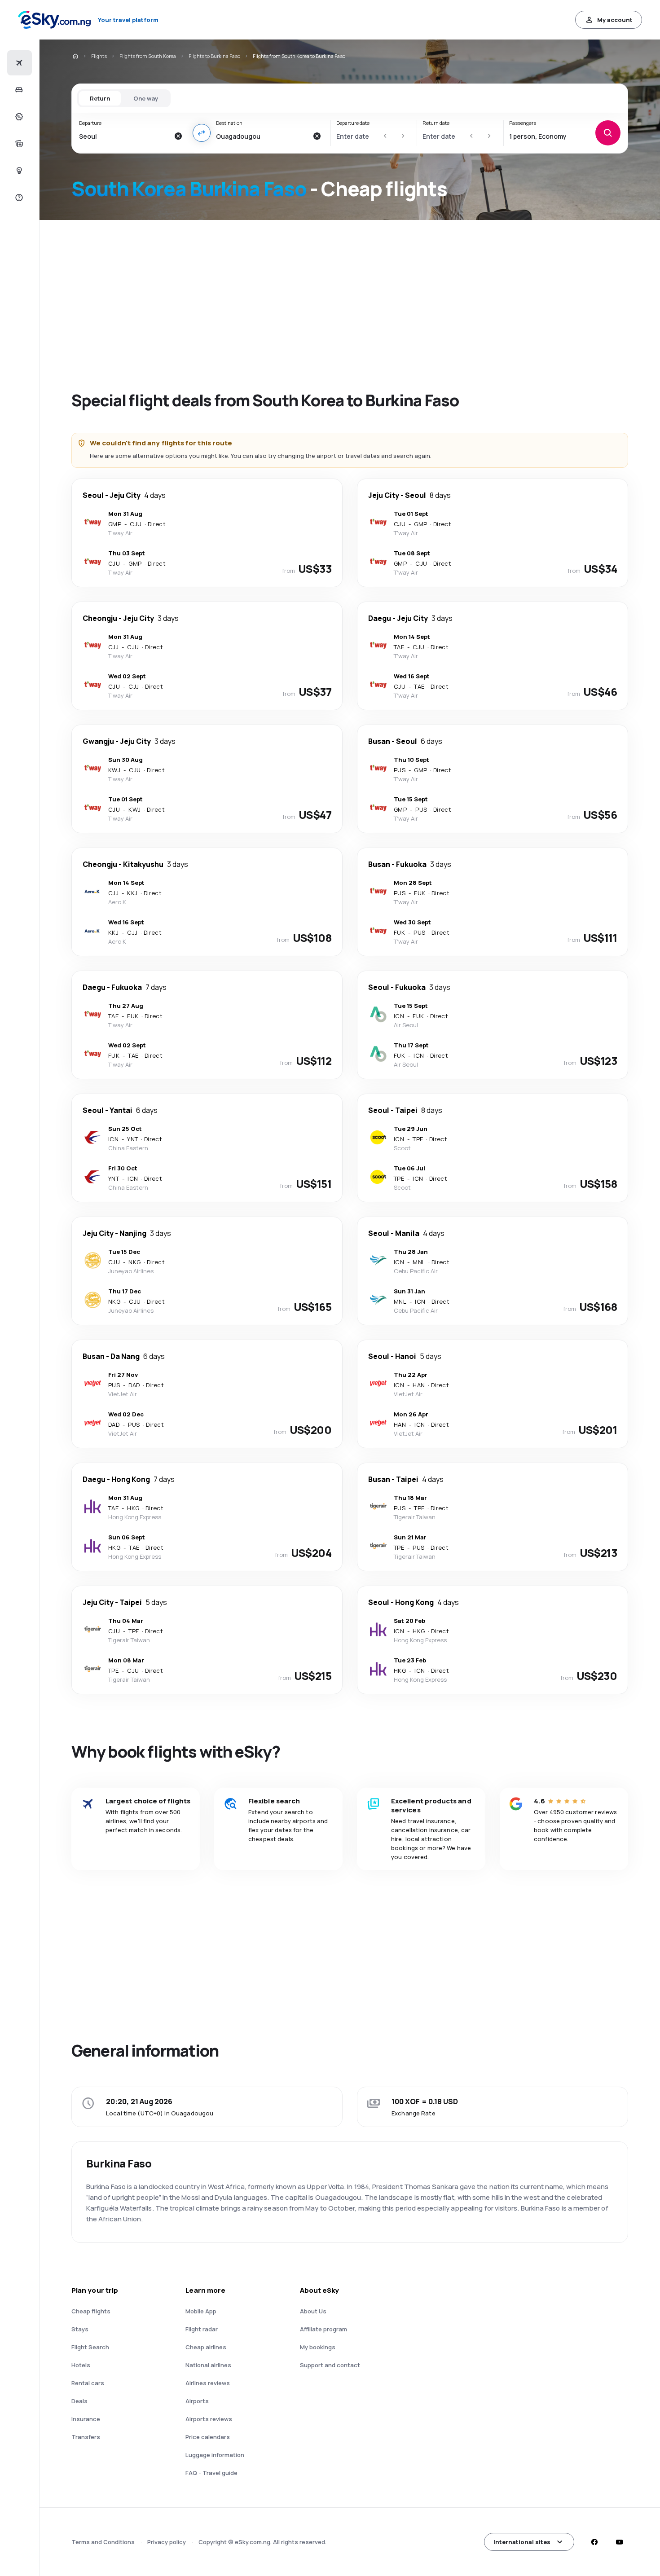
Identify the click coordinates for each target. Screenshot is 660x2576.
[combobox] (124, 136)
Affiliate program (323, 2329)
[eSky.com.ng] (75, 56)
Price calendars (208, 2437)
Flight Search (90, 2347)
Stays (80, 2329)
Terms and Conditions (103, 2542)
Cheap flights (91, 2311)
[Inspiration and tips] (18, 171)
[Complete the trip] (18, 144)
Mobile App (201, 2311)
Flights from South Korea (148, 56)
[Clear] (178, 136)
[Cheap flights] (18, 63)
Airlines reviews (208, 2383)
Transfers (86, 2437)
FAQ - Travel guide (211, 2473)
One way (146, 98)
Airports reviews (209, 2419)
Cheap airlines (206, 2347)
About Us (313, 2311)
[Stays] (18, 90)
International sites (522, 2542)
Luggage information (215, 2455)
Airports (197, 2401)
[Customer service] (18, 198)
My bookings (318, 2347)
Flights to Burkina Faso (214, 56)
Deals (79, 2401)
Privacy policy (167, 2542)
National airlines (208, 2365)
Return (100, 98)
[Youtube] (619, 2542)
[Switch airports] (202, 133)
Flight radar (202, 2329)
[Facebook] (594, 2542)
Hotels (81, 2365)
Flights (99, 56)
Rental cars (88, 2383)
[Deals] (18, 117)
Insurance (86, 2419)
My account (615, 20)
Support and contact (330, 2365)
